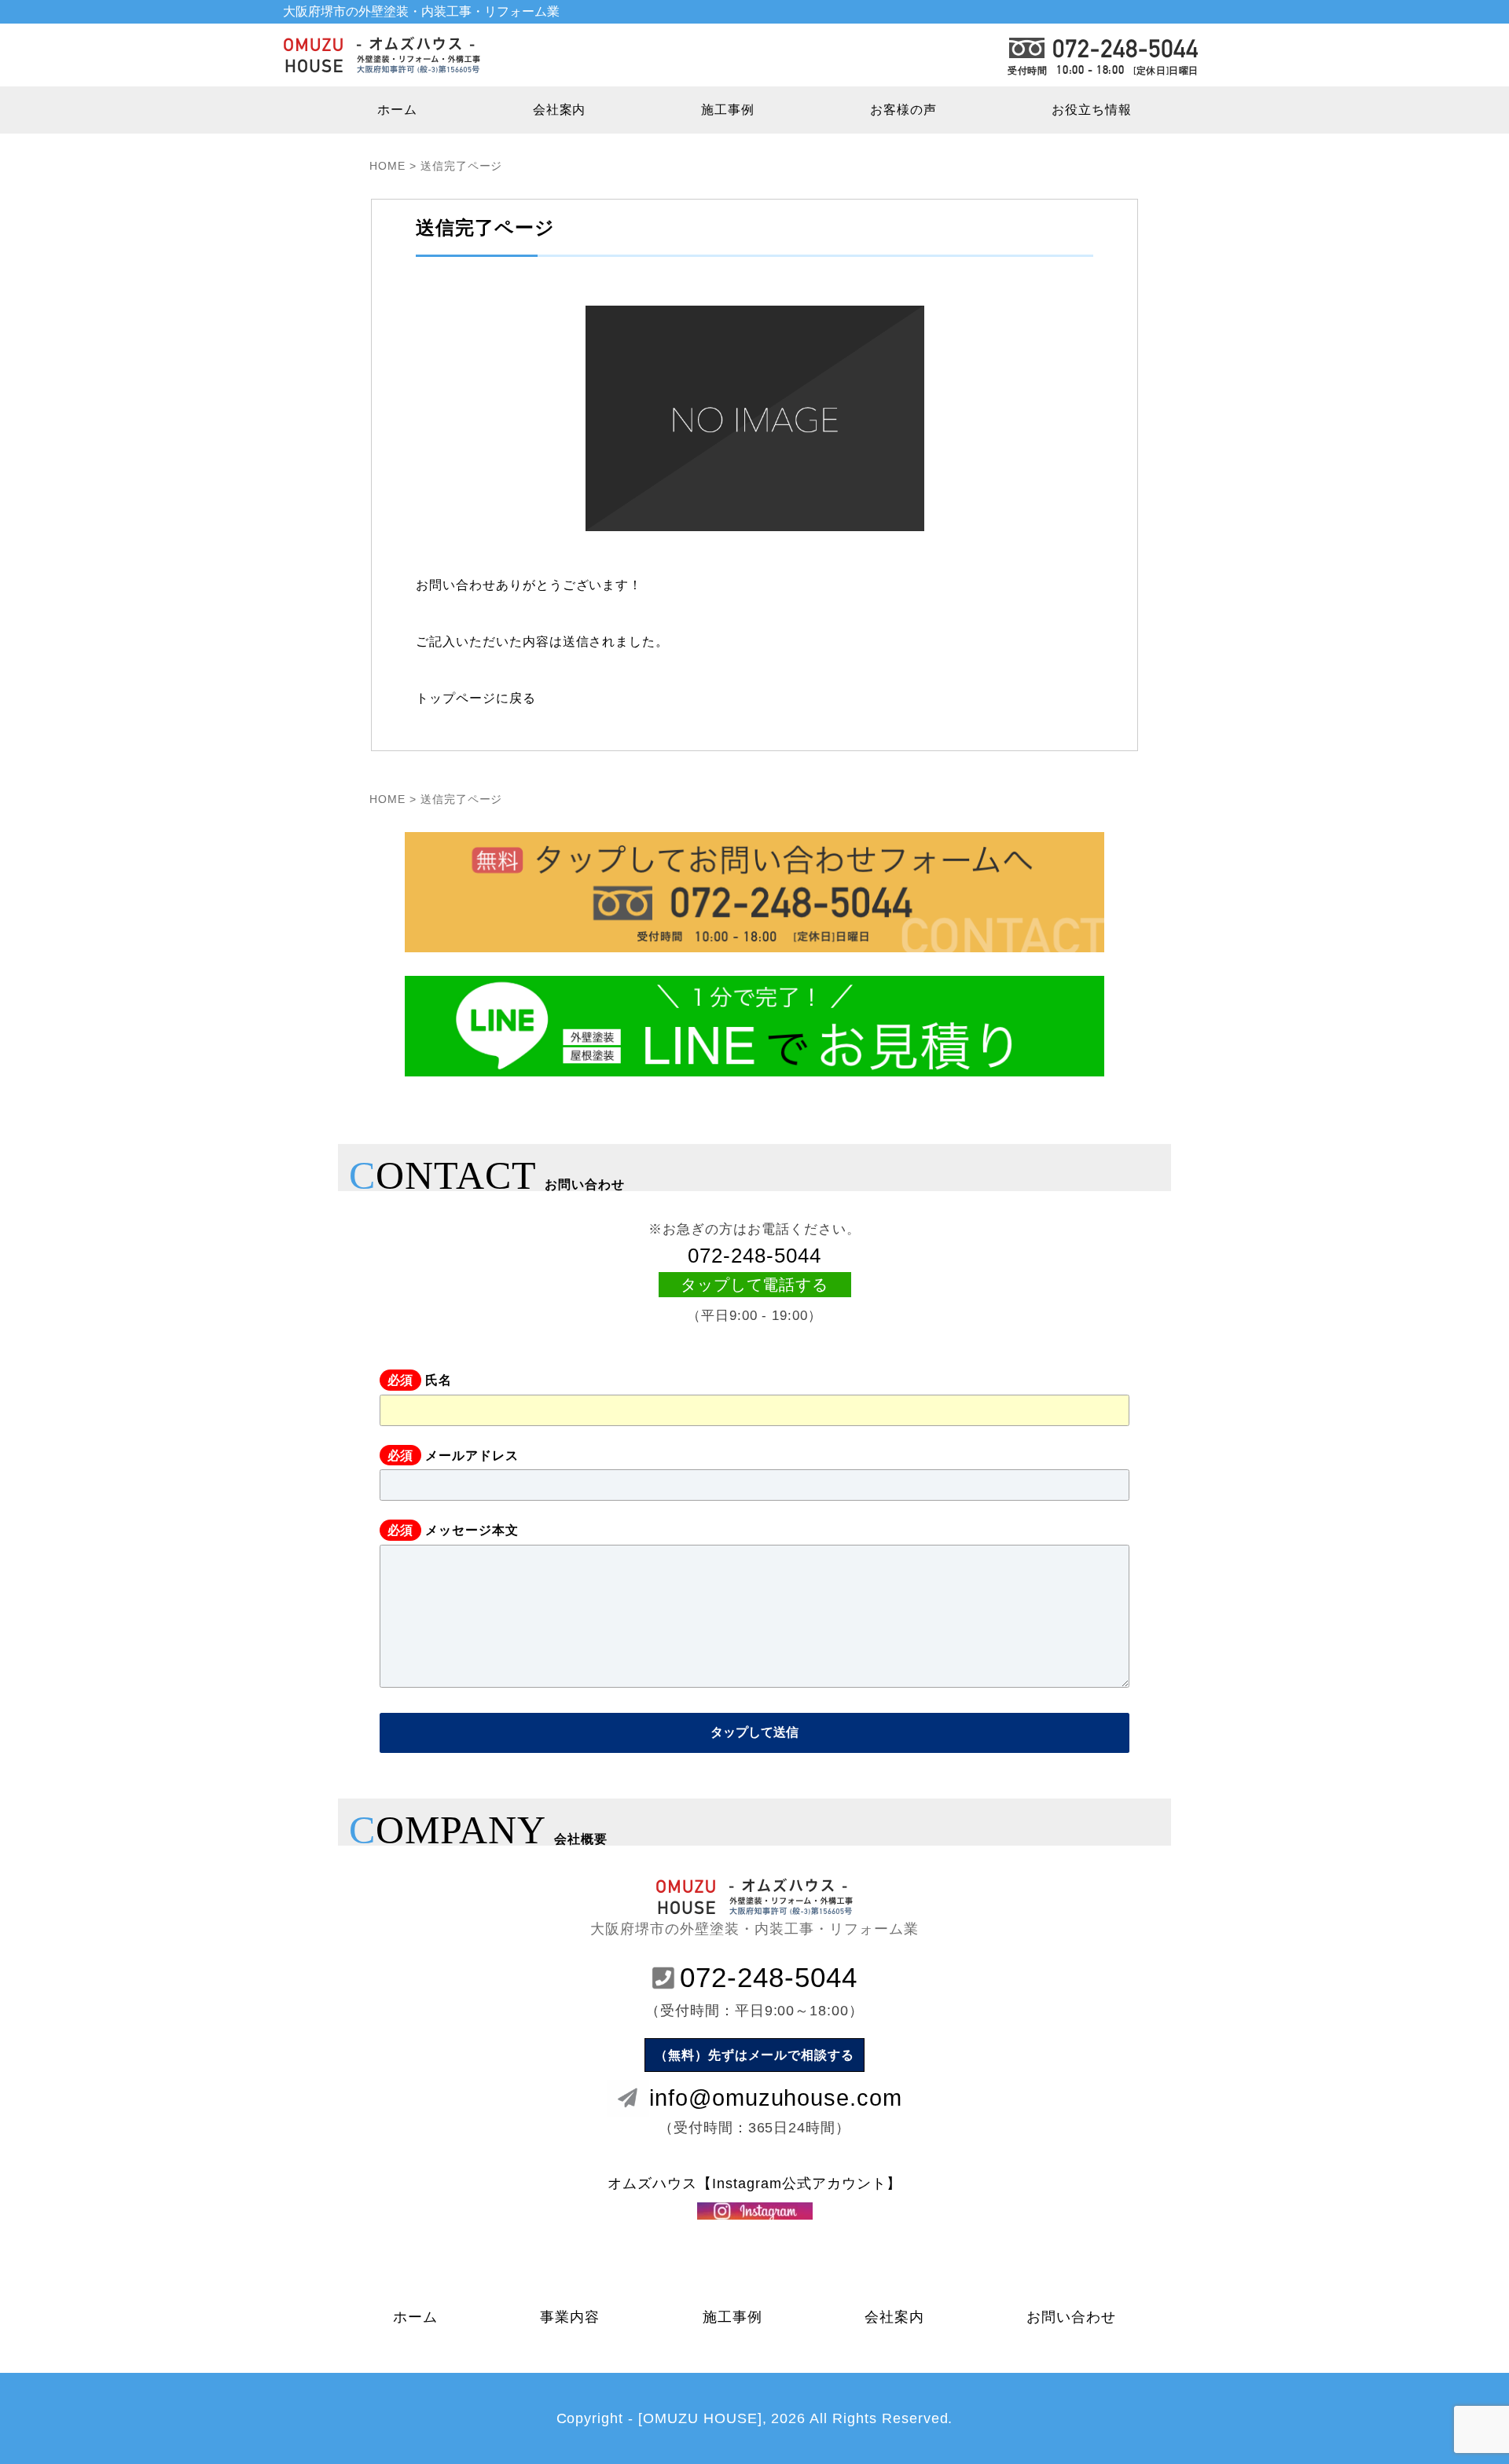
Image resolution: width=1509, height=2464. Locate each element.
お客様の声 (903, 110)
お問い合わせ (1071, 2317)
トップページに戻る (476, 698)
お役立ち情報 (1092, 110)
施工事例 (728, 110)
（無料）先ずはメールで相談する (754, 2055)
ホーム (397, 110)
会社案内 (560, 110)
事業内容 (570, 2317)
